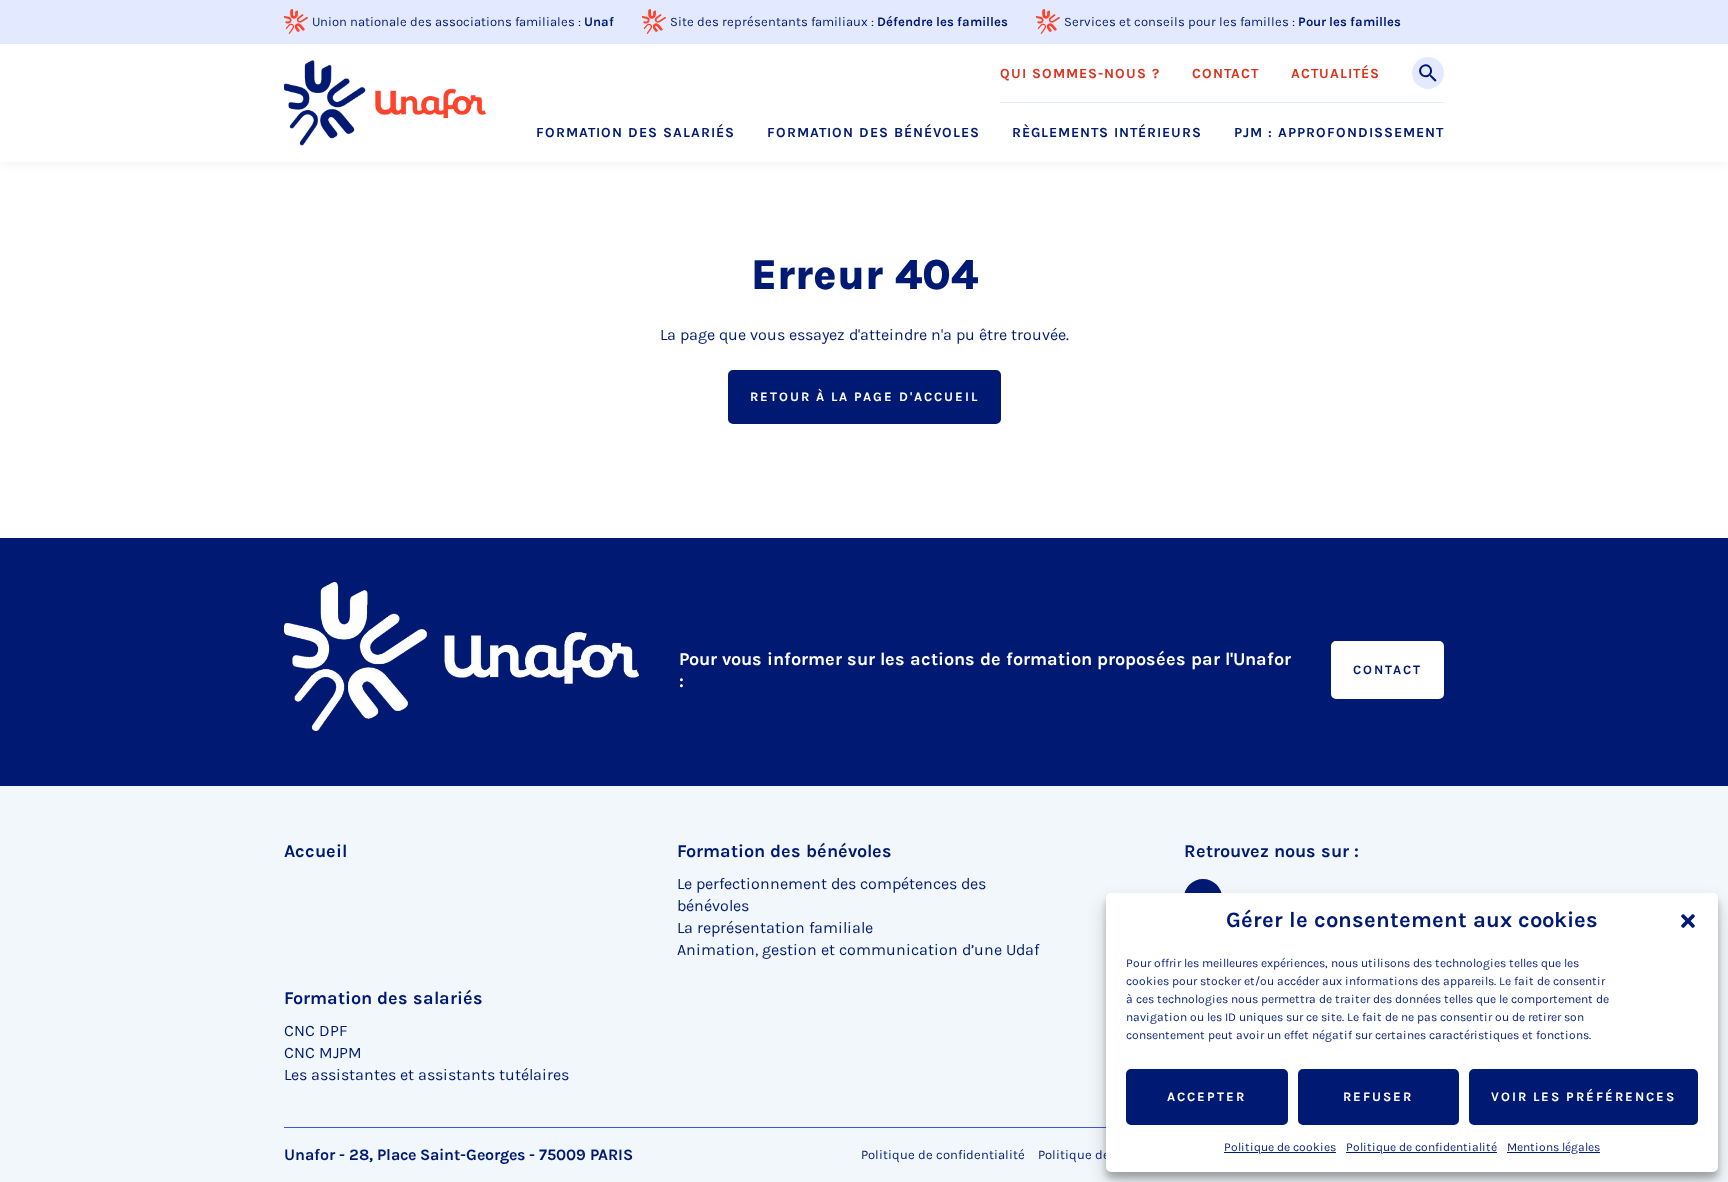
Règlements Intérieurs (1107, 133)
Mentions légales (1553, 1147)
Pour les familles (1349, 21)
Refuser (1378, 1096)
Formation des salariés (635, 133)
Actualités (1335, 74)
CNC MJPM (323, 1052)
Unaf (599, 21)
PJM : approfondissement (1339, 133)
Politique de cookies (1280, 1147)
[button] (1688, 921)
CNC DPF (315, 1030)
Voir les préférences (1583, 1096)
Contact (1225, 74)
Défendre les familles (942, 21)
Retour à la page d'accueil (864, 396)
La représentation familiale (775, 927)
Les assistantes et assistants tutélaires (426, 1074)
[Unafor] (385, 102)
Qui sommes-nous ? (1080, 74)
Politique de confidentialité (1421, 1147)
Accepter (1206, 1096)
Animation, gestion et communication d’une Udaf (858, 949)
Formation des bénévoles (873, 133)
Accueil (315, 851)
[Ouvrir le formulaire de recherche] (1428, 73)
